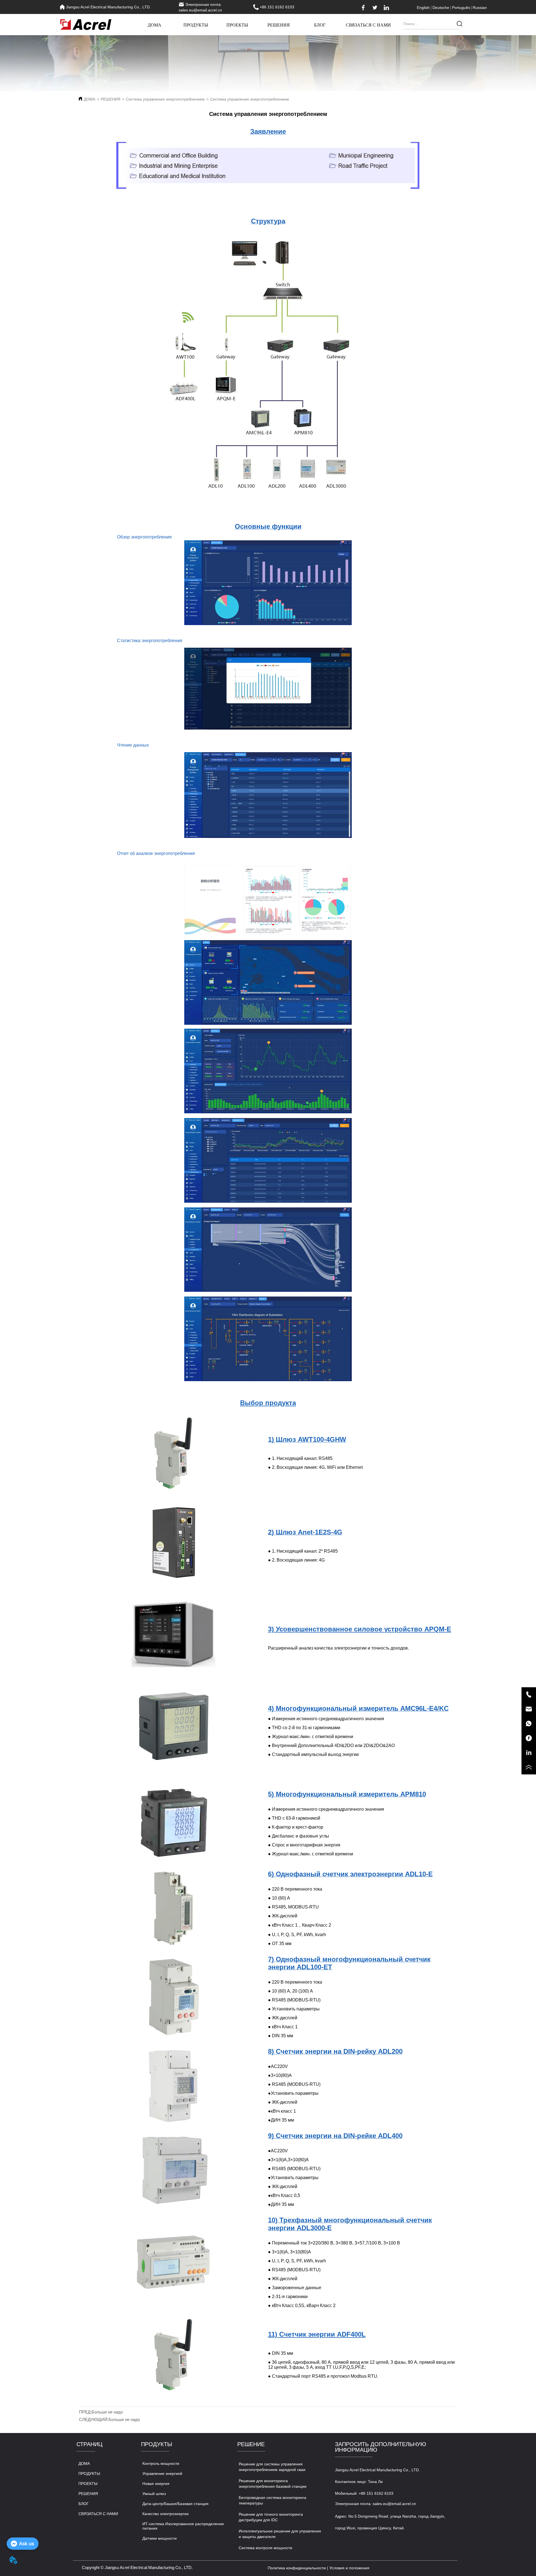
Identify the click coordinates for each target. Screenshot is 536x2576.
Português (461, 8)
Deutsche (441, 8)
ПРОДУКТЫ (196, 25)
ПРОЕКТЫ (237, 25)
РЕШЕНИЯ (279, 25)
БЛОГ (320, 25)
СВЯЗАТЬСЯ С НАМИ (368, 25)
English (423, 8)
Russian (480, 8)
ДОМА (155, 25)
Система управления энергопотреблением (165, 99)
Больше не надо (107, 2412)
